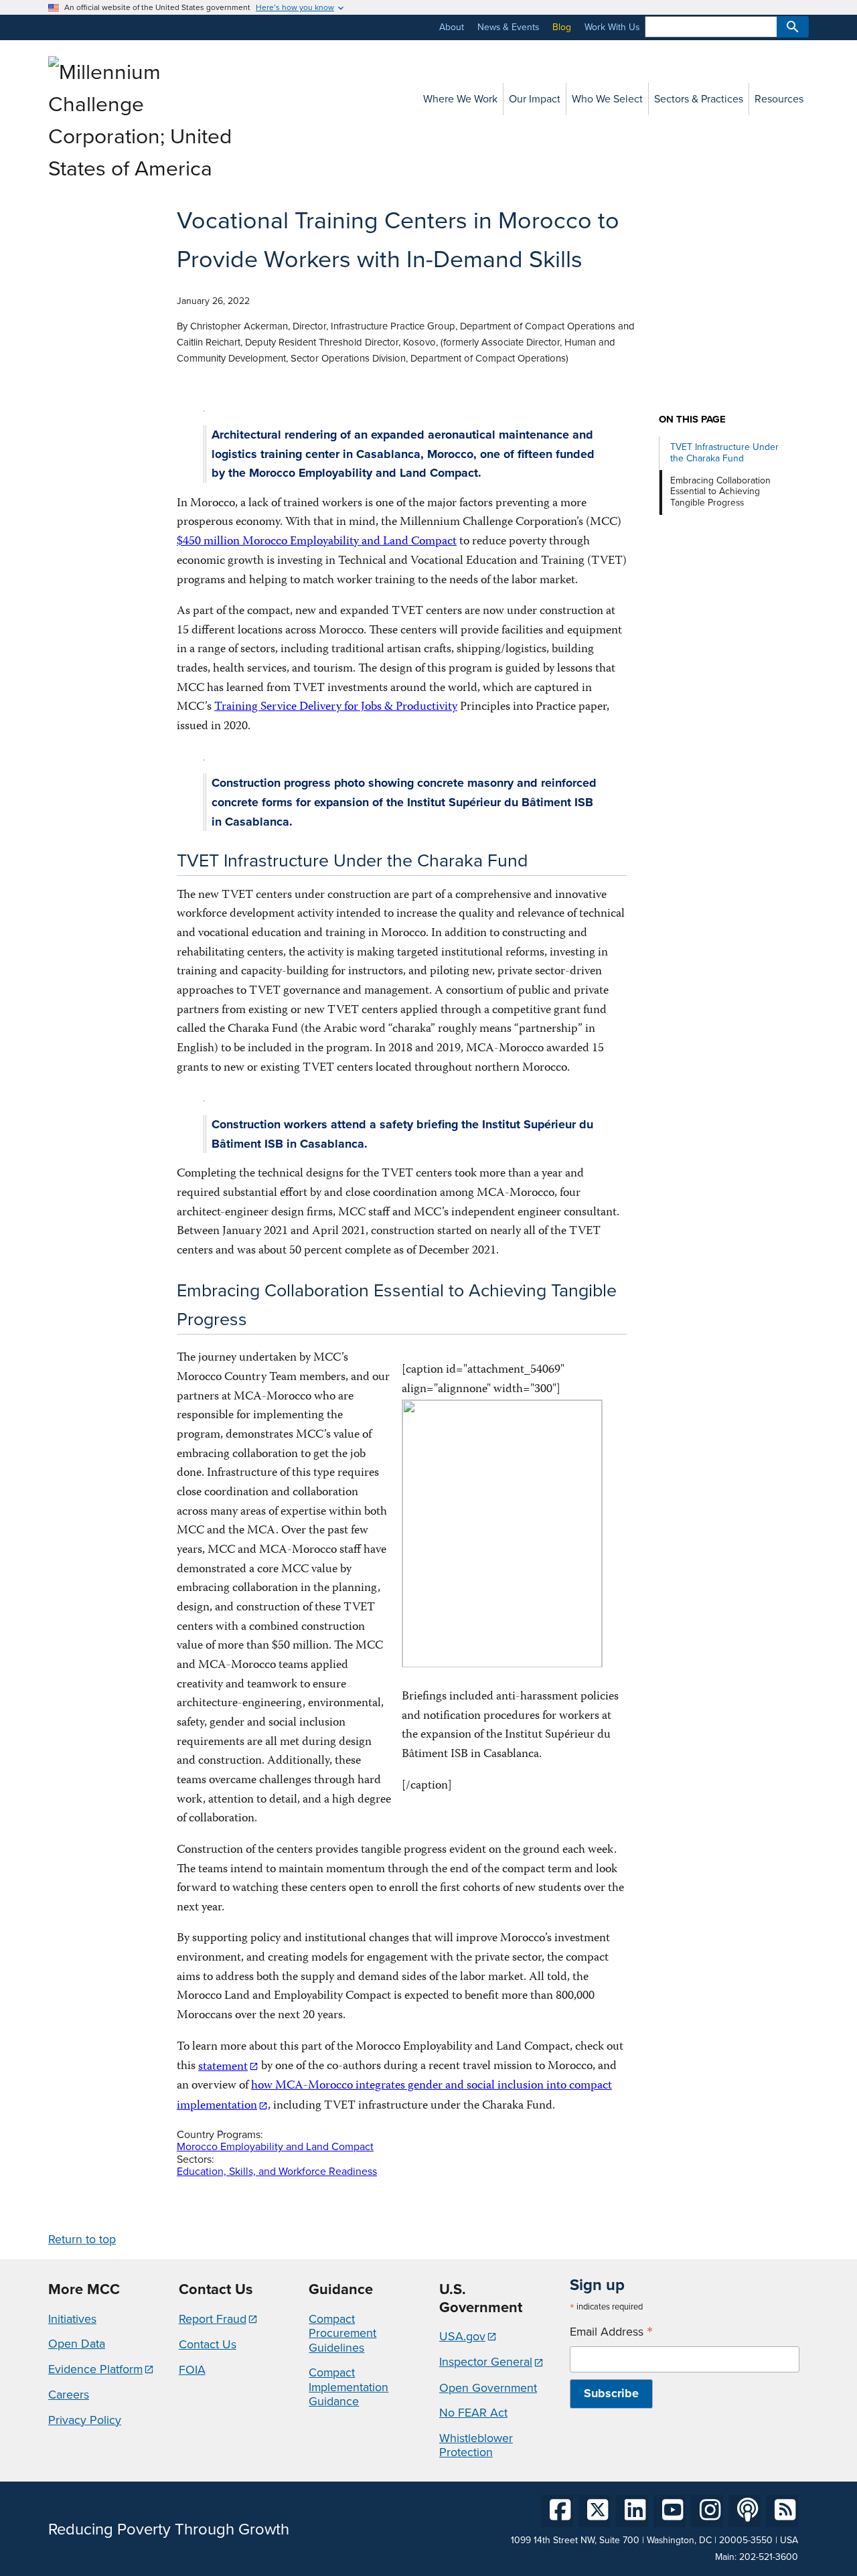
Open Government (488, 2388)
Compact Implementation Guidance (348, 2387)
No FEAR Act (473, 2413)
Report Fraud (213, 2319)
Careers (69, 2395)
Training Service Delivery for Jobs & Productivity (336, 707)
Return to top (82, 2239)
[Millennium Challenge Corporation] (143, 168)
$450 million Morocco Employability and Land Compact (317, 542)
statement (223, 2067)
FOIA (192, 2370)
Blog (562, 27)
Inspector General (486, 2362)
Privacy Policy (85, 2420)
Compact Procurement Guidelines (342, 2333)
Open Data (77, 2344)
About (452, 27)
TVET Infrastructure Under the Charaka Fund (724, 453)
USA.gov (462, 2336)
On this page (692, 420)
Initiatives (72, 2319)
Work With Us (612, 27)
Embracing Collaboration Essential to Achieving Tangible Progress (720, 492)
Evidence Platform (95, 2369)
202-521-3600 (769, 2557)
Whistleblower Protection (476, 2445)
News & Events (508, 27)
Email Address (611, 2332)
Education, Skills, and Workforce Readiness (277, 2171)
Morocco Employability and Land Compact (275, 2146)
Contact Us (208, 2344)
